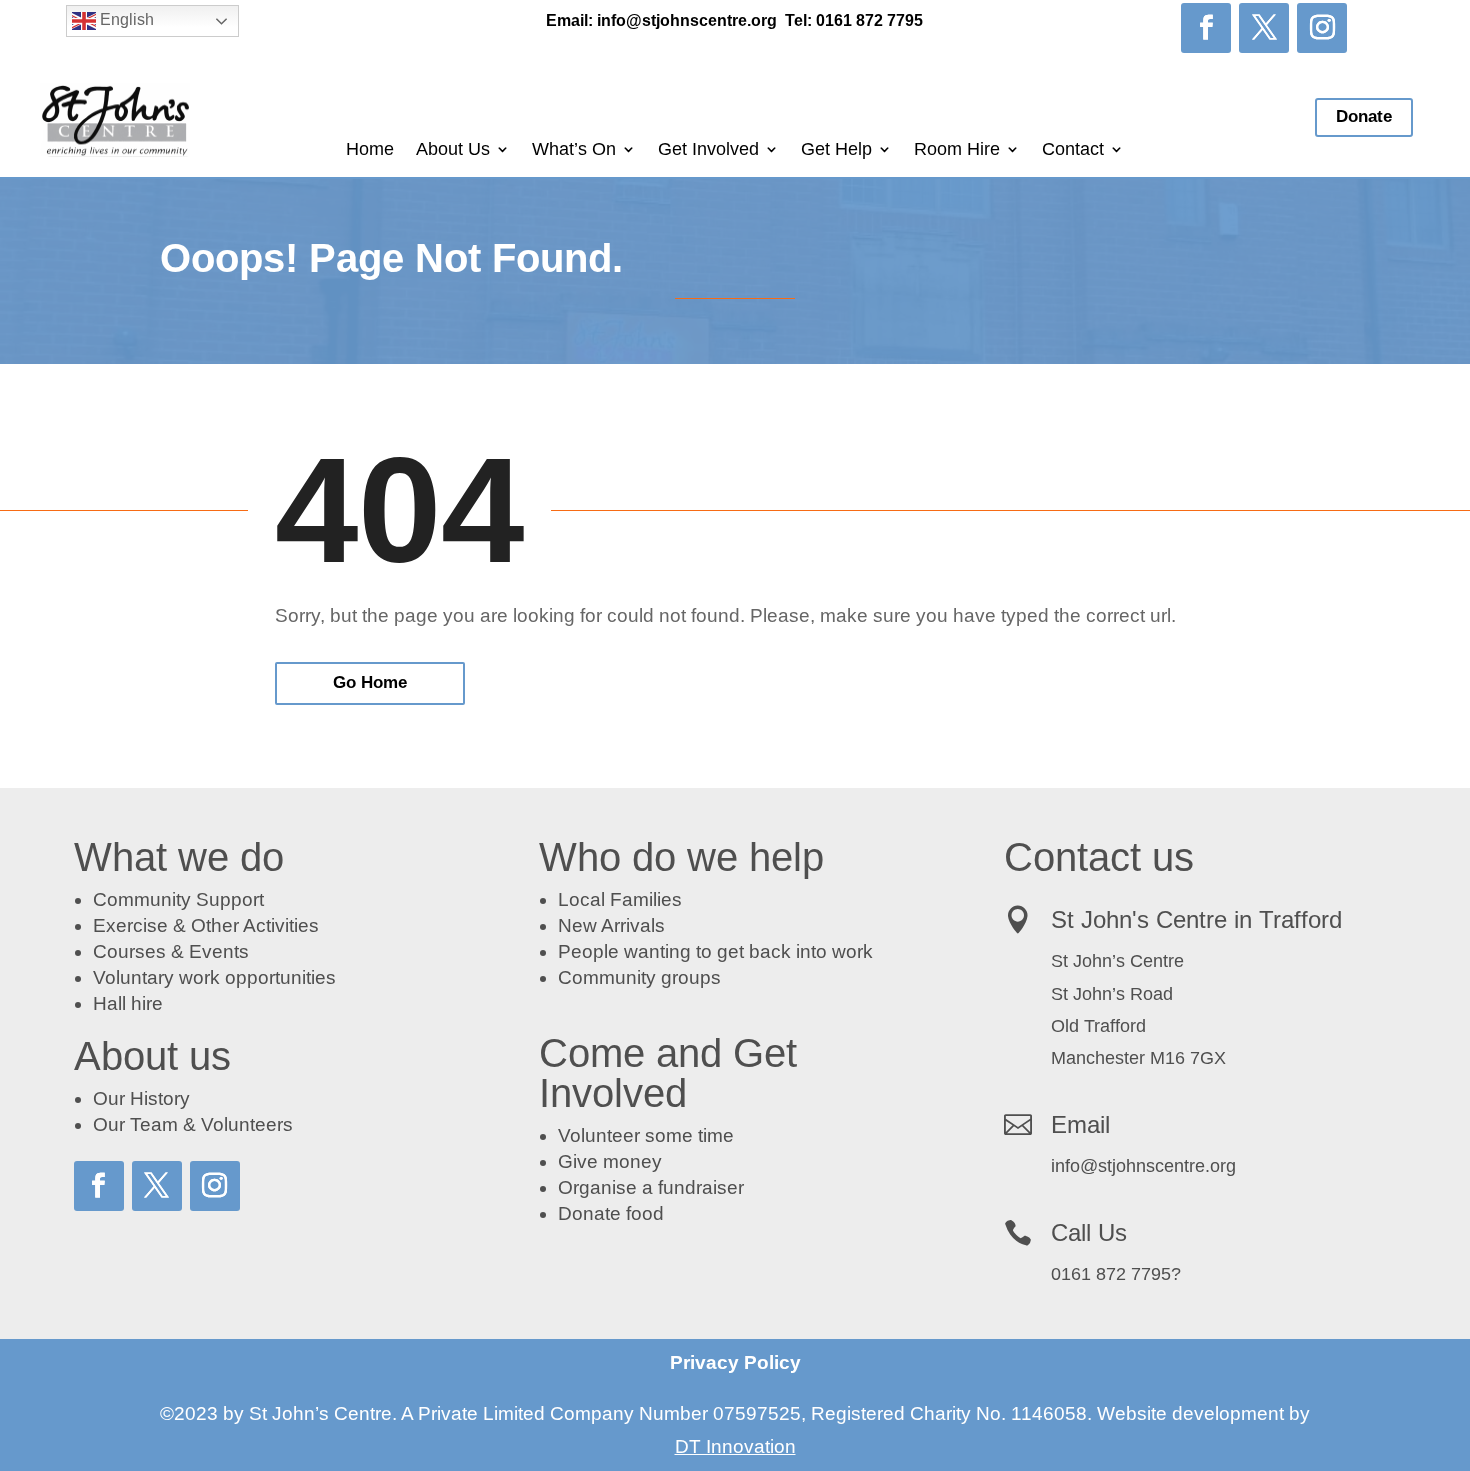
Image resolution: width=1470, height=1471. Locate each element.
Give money (610, 1161)
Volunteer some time (646, 1135)
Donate (1364, 116)
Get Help (836, 150)
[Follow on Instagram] (1322, 28)
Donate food (611, 1213)
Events (219, 951)
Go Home (370, 682)
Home (370, 150)
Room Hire (957, 150)
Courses (129, 951)
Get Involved (708, 150)
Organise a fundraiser (651, 1187)
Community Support (178, 899)
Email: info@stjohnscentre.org (661, 20)
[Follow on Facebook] (1206, 28)
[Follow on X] (1264, 28)
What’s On (574, 150)
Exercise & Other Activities (206, 925)
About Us (453, 150)
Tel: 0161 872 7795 (854, 20)
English (125, 19)
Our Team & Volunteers (193, 1124)
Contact (1073, 150)
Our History (141, 1098)
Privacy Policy (735, 1362)
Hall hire (128, 1003)
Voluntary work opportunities (214, 977)
